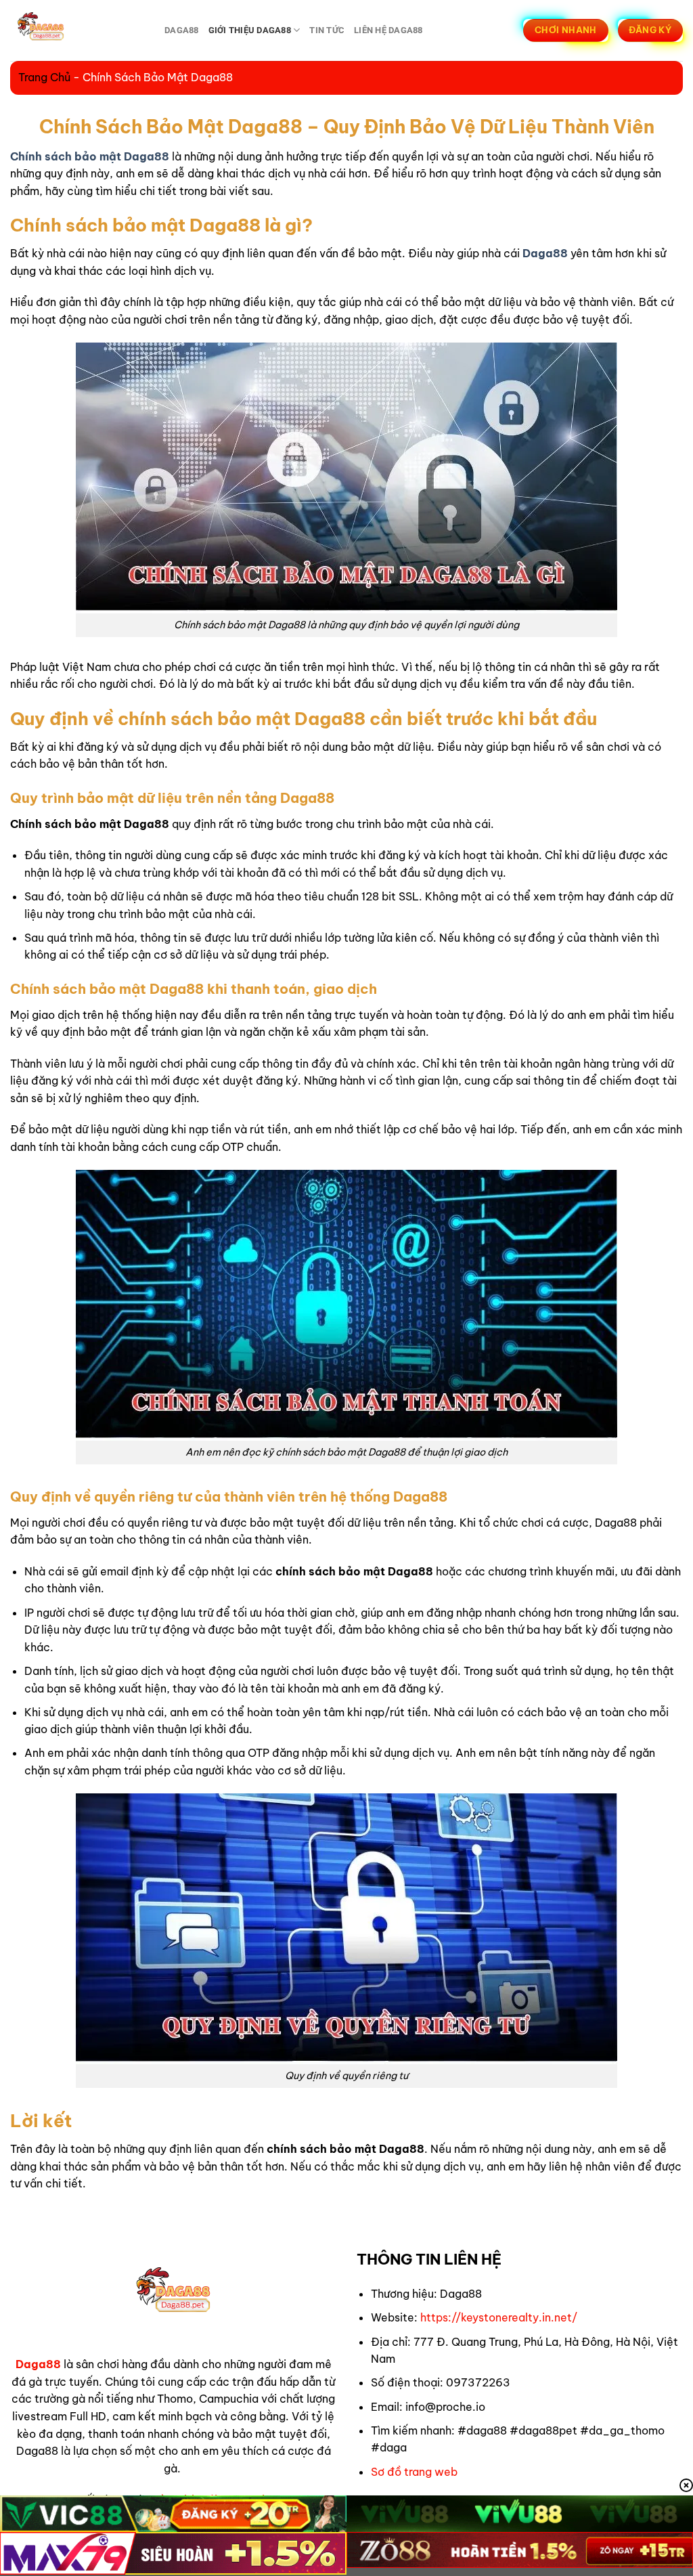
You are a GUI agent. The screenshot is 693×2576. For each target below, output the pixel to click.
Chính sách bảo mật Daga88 (90, 156)
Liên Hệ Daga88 (388, 30)
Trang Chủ (44, 77)
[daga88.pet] (77, 30)
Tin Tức (327, 30)
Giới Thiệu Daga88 (250, 30)
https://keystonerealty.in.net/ (499, 2317)
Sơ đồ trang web (414, 2472)
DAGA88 (182, 30)
